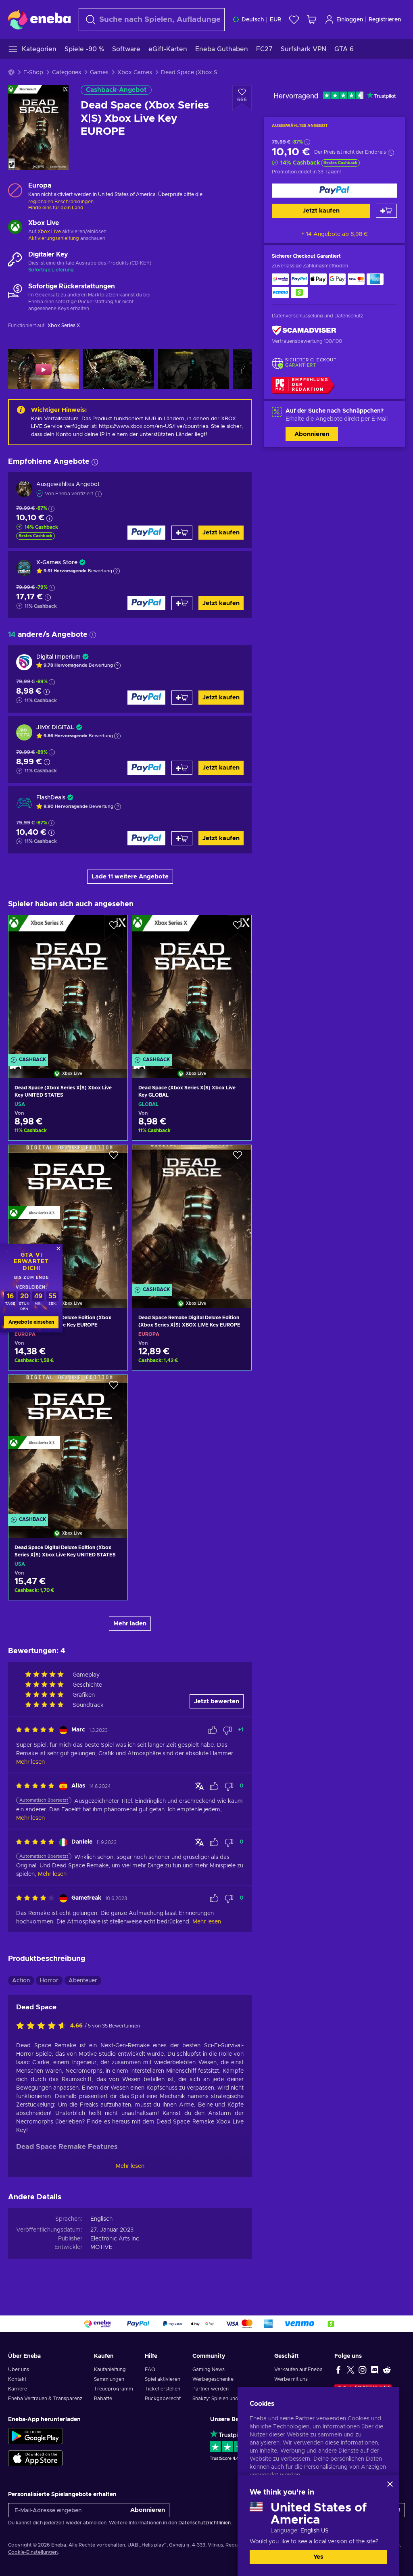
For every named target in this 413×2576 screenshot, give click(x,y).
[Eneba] (39, 19)
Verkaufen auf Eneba (298, 2370)
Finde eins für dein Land (56, 208)
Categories (67, 73)
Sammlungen (109, 2379)
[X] (350, 2370)
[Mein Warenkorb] (312, 20)
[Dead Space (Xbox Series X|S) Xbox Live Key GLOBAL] (192, 986)
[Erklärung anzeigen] (117, 571)
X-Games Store (57, 563)
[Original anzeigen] (199, 1786)
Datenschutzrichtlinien (204, 2523)
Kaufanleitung (110, 2370)
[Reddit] (387, 2370)
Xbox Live (49, 232)
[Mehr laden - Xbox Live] (15, 228)
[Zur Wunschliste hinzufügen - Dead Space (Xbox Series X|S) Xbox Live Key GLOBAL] (238, 928)
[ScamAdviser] (304, 331)
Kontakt (17, 2379)
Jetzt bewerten (217, 1701)
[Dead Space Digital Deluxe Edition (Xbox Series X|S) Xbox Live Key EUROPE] (68, 1216)
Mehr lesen (130, 2166)
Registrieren (385, 20)
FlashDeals (51, 798)
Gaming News (209, 2370)
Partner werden (211, 2389)
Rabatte (103, 2399)
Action (21, 1981)
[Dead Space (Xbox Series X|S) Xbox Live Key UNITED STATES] (68, 986)
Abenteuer (83, 1981)
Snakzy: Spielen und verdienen (228, 2399)
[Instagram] (363, 2370)
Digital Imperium (58, 657)
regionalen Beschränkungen (61, 202)
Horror (49, 1981)
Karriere (18, 2389)
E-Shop (33, 73)
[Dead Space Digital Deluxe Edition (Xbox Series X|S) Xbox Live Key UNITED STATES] (68, 1446)
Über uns (19, 2370)
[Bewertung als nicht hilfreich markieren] (227, 1730)
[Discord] (375, 2370)
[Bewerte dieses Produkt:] (43, 2026)
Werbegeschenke (213, 2379)
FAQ (150, 2370)
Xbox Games (135, 73)
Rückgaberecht (163, 2399)
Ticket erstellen (163, 2389)
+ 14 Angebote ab (335, 234)
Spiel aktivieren (163, 2379)
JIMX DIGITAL (55, 728)
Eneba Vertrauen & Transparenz (45, 2399)
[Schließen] (390, 2484)
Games (99, 73)
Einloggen (350, 20)
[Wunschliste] (294, 20)
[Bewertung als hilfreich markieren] (213, 1730)
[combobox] (152, 20)
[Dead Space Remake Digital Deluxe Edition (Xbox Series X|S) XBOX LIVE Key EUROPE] (192, 1216)
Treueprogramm (114, 2389)
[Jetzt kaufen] (334, 191)
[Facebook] (338, 2370)
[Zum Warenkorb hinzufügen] (386, 211)
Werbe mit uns (291, 2379)
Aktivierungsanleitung (54, 238)
